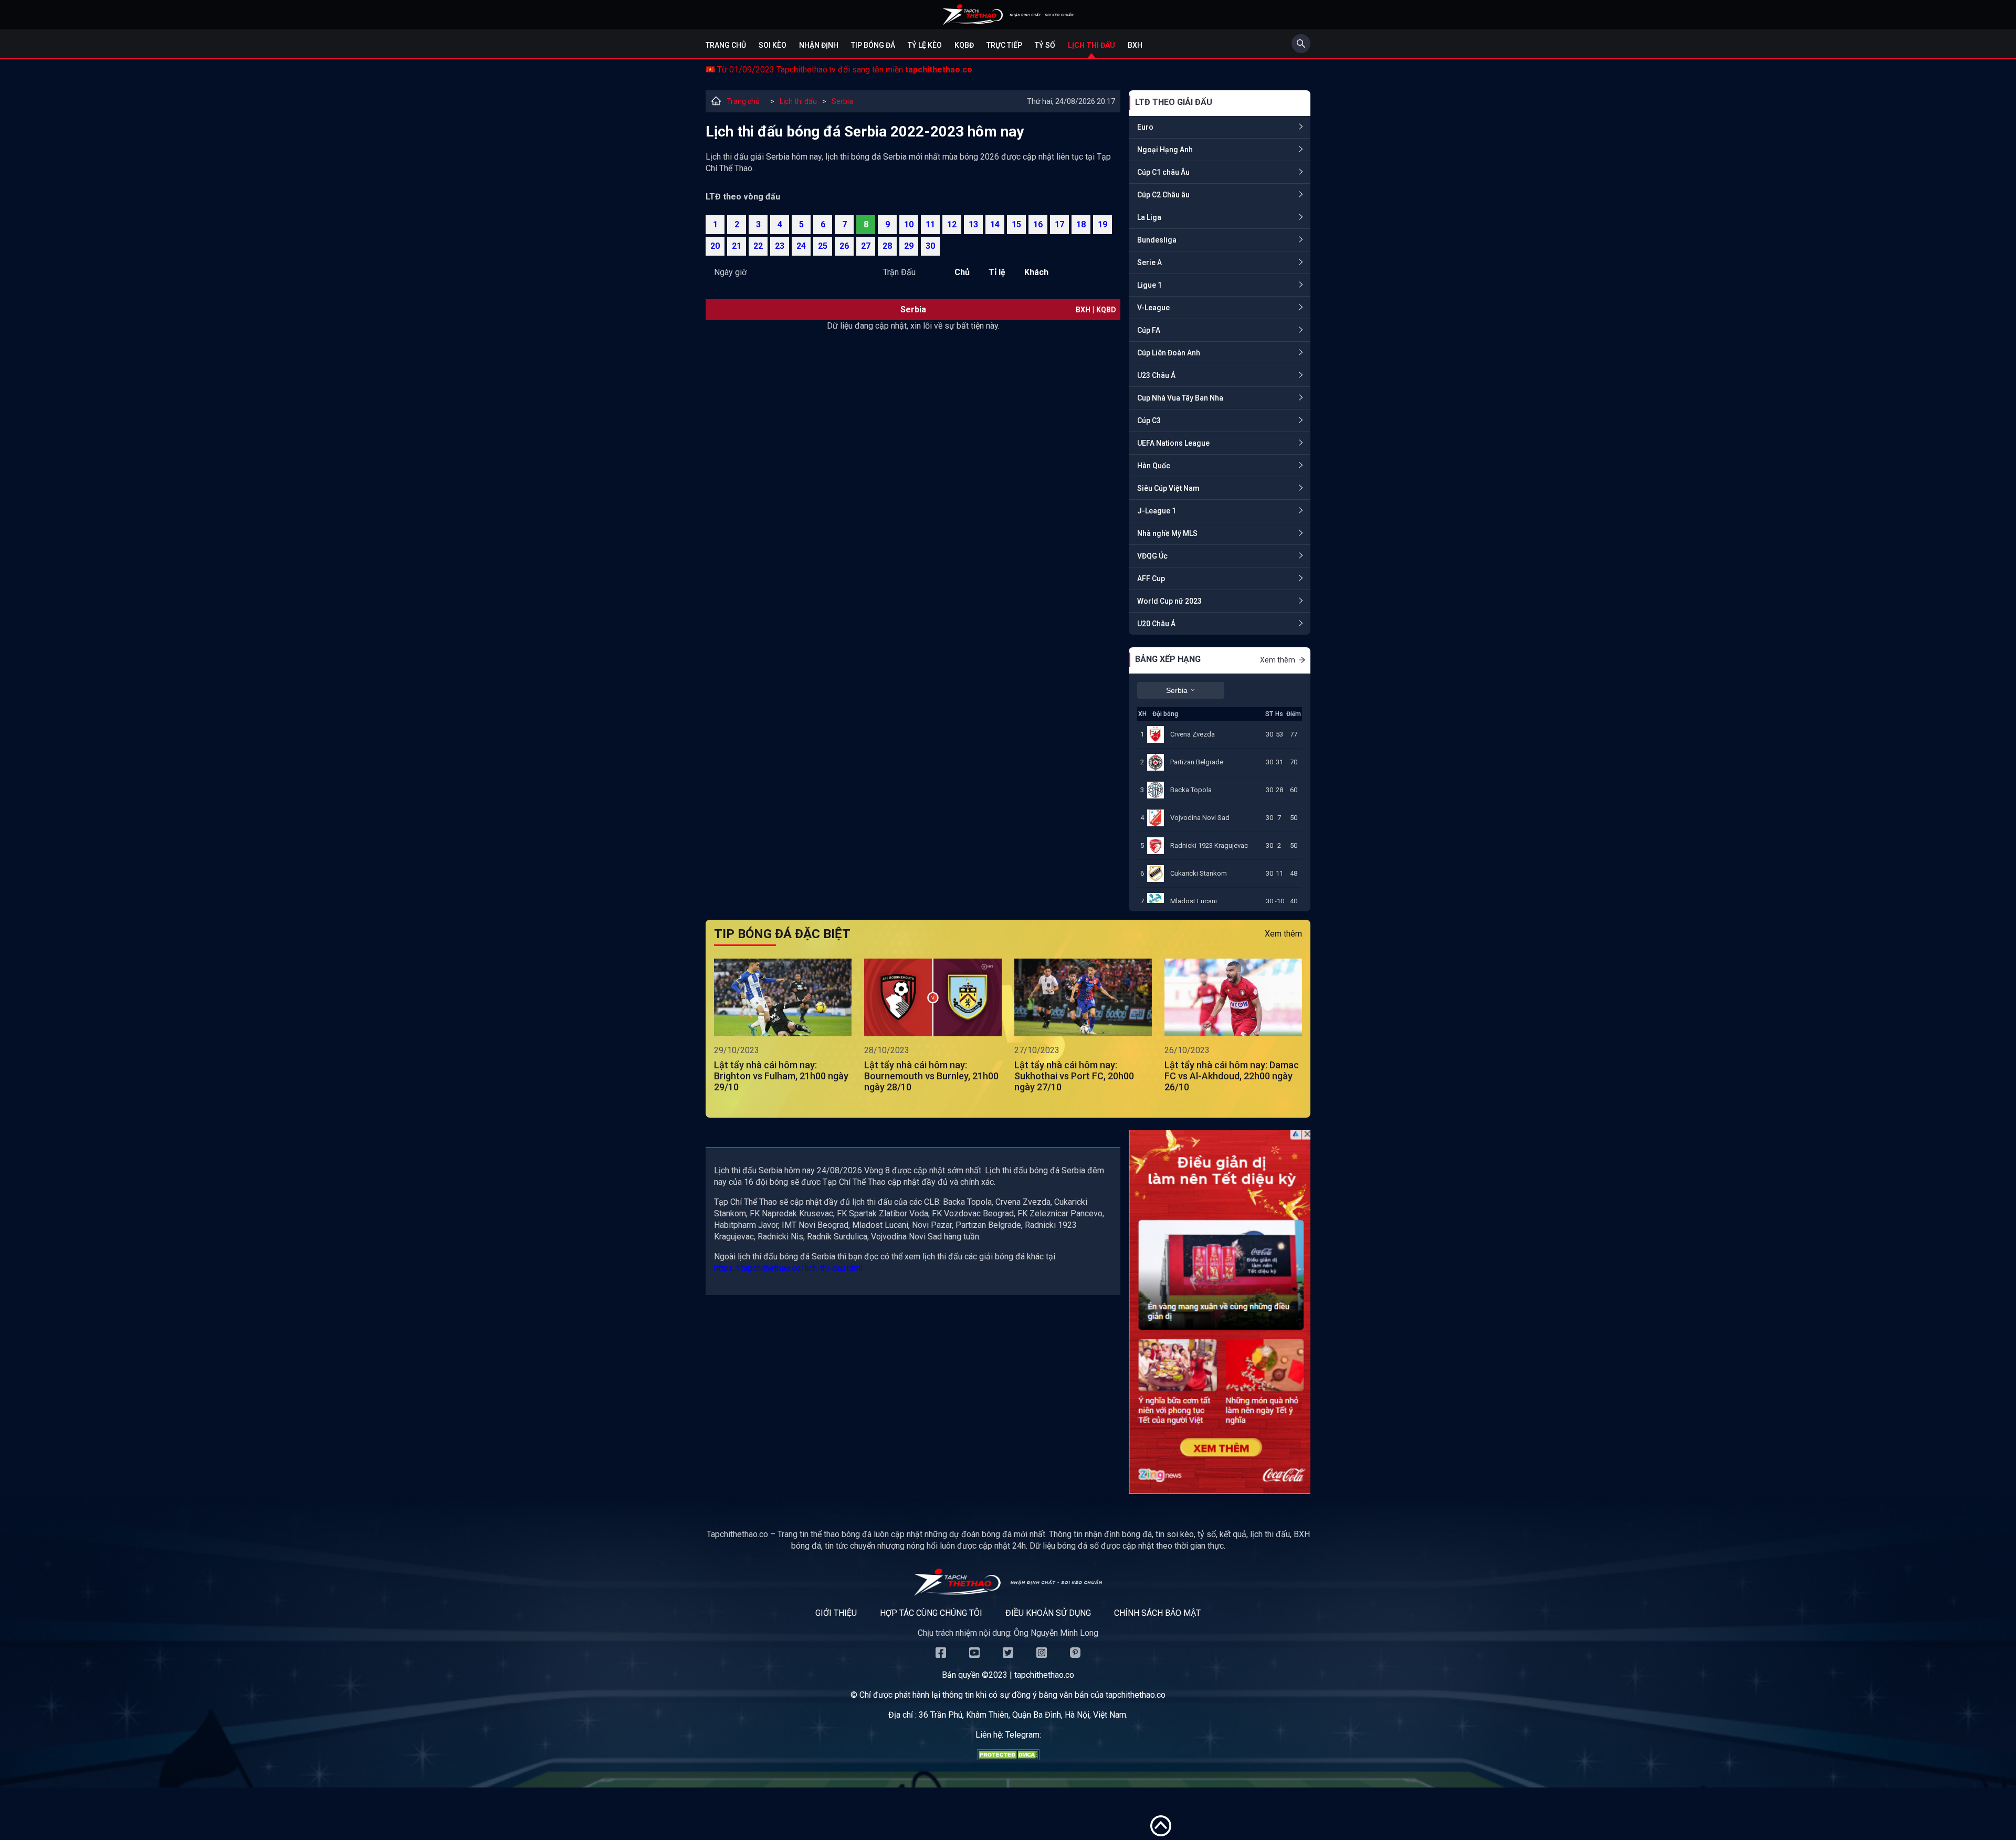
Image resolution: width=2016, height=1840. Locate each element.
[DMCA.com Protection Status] (1008, 1757)
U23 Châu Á (1156, 375)
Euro (1145, 127)
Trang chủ (726, 45)
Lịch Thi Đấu (1091, 45)
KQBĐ (964, 45)
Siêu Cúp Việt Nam (1168, 488)
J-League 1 (1157, 511)
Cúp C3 (1149, 420)
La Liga (1149, 217)
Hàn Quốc (1154, 466)
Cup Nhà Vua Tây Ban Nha (1180, 398)
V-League (1153, 308)
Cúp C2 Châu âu (1163, 195)
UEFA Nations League (1173, 443)
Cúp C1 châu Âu (1163, 172)
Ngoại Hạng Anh (1165, 150)
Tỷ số (1045, 45)
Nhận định (819, 45)
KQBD (1106, 310)
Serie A (1149, 262)
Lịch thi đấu (798, 101)
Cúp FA (1149, 330)
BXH (1135, 45)
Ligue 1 (1149, 285)
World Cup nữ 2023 (1169, 601)
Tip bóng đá (873, 45)
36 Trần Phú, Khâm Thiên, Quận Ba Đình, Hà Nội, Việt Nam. (1023, 1715)
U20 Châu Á (1156, 624)
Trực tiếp (1004, 45)
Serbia (842, 101)
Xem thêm (1278, 660)
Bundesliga (1157, 240)
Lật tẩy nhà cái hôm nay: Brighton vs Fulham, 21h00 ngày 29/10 (781, 1076)
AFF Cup (1151, 579)
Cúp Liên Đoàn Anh (1169, 353)
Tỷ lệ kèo (925, 45)
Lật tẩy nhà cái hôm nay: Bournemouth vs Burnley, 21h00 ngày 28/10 (931, 1076)
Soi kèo (773, 45)
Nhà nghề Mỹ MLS (1167, 533)
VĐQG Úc (1152, 556)
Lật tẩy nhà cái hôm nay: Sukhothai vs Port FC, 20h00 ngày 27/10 (1074, 1076)
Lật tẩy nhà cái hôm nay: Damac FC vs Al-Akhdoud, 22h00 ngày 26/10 (1232, 1076)
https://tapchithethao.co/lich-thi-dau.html (788, 1268)
